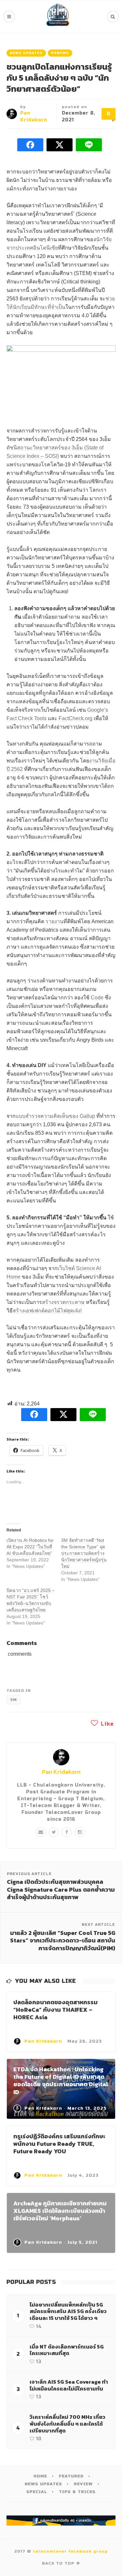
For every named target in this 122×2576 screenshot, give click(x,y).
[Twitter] (54, 1832)
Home (40, 2476)
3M (14, 1700)
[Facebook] (67, 1832)
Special (37, 2492)
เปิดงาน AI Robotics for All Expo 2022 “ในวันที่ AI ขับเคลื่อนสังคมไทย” (30, 1547)
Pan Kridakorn (61, 1772)
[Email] (41, 1832)
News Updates (26, 53)
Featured (71, 2476)
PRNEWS (60, 53)
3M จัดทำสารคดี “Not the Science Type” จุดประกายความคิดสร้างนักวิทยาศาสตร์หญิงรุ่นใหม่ (84, 1553)
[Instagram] (80, 1832)
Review (83, 2484)
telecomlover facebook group (70, 2551)
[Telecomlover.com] (58, 17)
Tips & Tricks (77, 2492)
